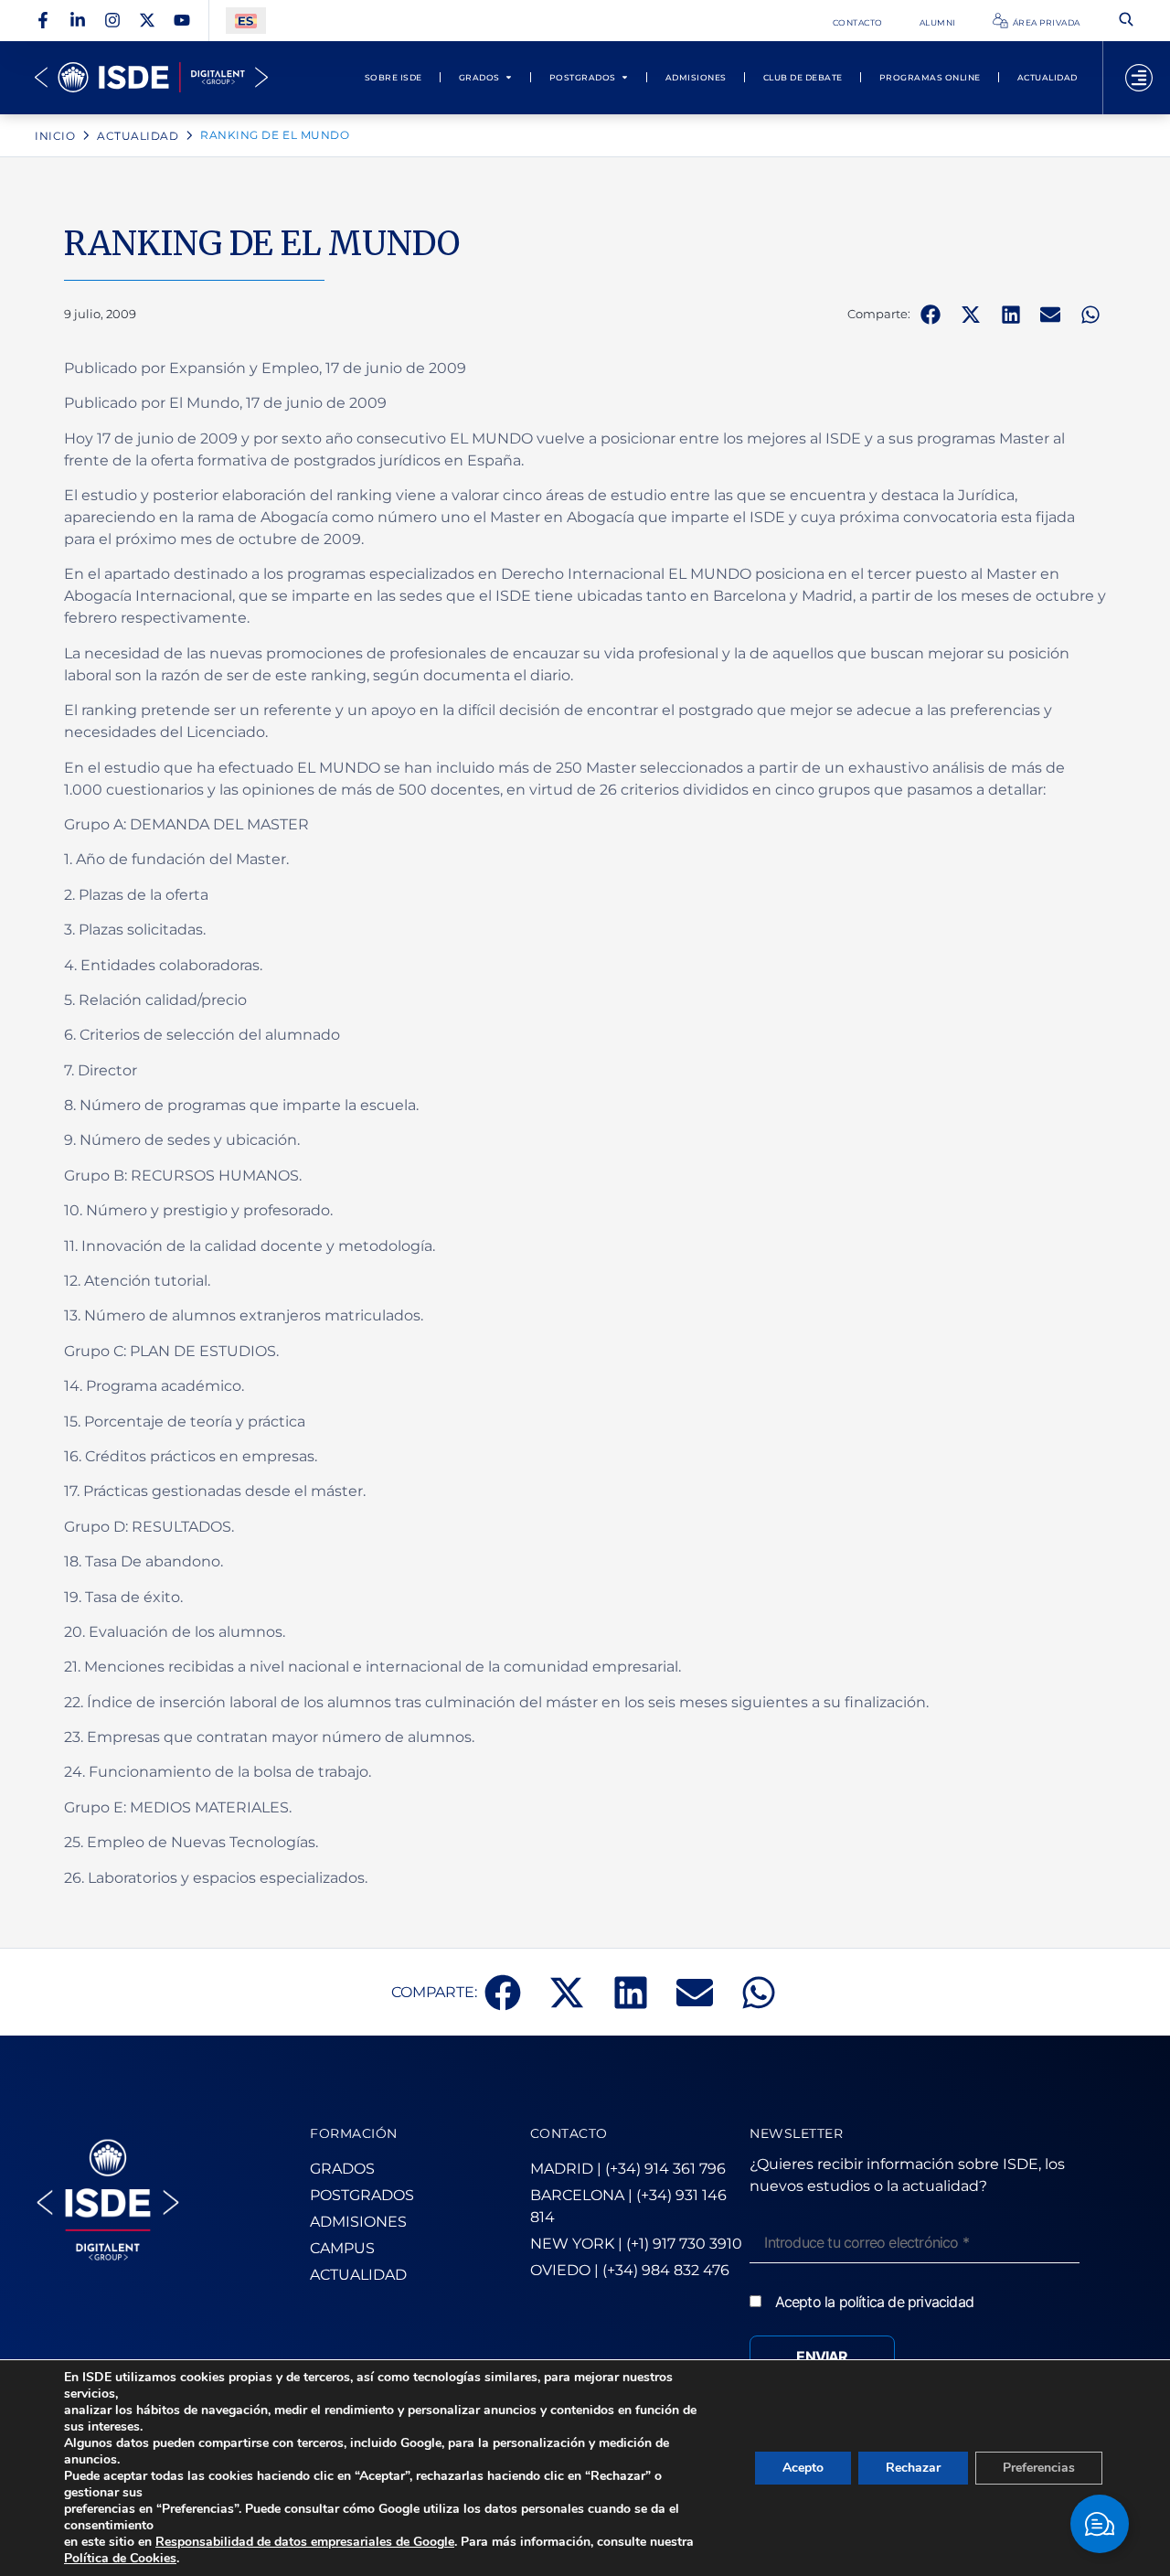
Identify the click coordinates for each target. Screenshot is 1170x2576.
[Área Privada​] (1000, 21)
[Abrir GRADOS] (509, 77)
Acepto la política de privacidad (874, 2302)
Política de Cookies (120, 2558)
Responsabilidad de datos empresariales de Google (305, 2542)
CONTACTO (569, 2133)
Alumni (938, 22)
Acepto (803, 2468)
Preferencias (1039, 2468)
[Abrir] (1139, 78)
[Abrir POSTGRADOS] (625, 77)
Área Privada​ (1047, 22)
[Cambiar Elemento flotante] (1100, 2524)
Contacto (858, 22)
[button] (931, 315)
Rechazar (913, 2468)
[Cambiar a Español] (246, 21)
